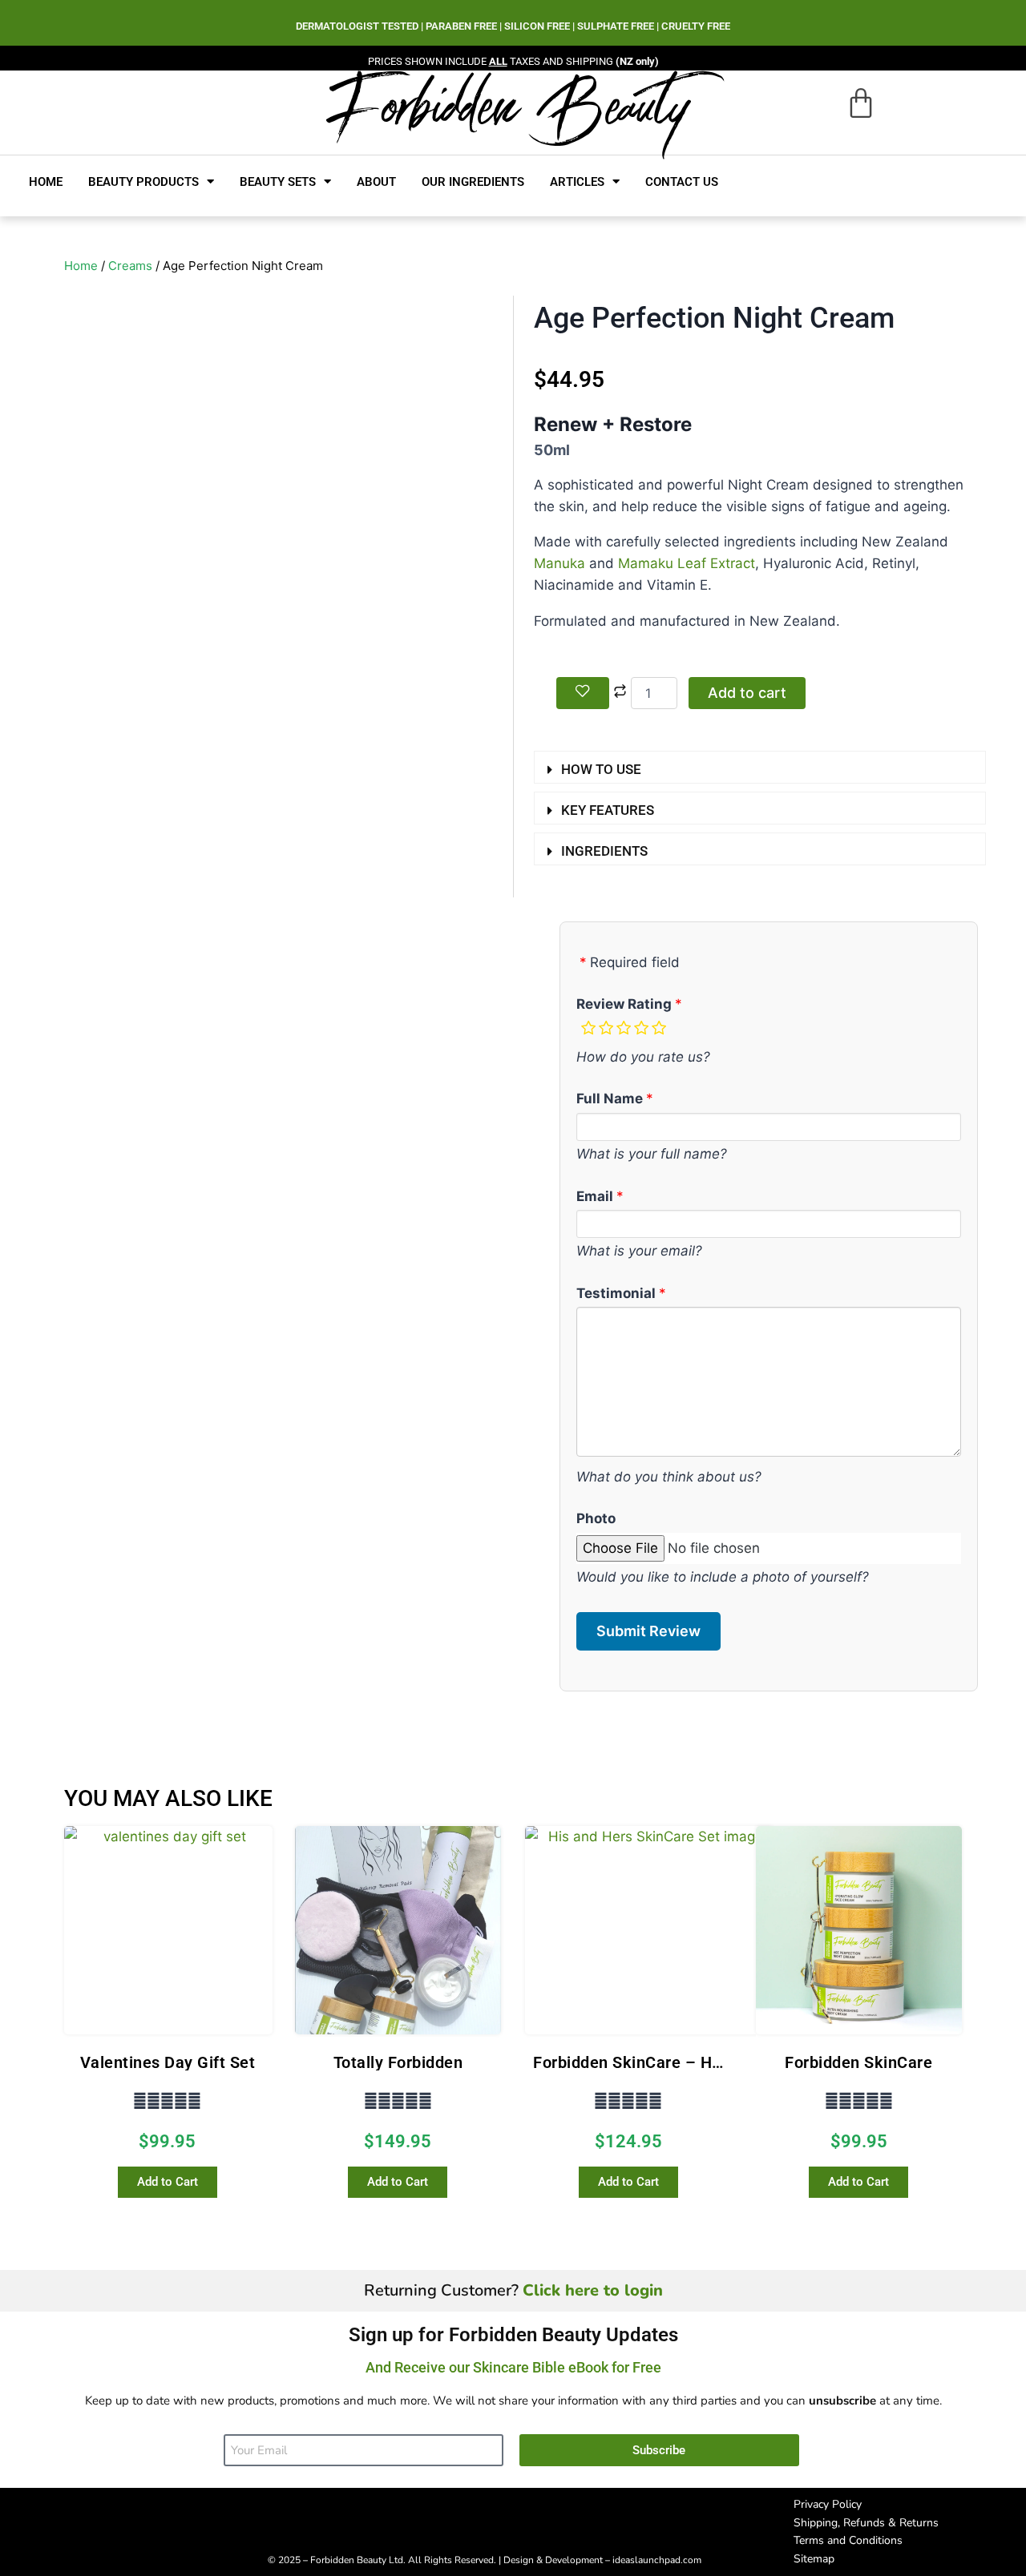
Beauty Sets (278, 182)
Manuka (559, 563)
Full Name (610, 1099)
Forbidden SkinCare (858, 2062)
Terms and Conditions (848, 2540)
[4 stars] (641, 1028)
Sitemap (814, 2559)
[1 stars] (588, 1028)
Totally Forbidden (398, 2062)
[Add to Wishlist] (583, 693)
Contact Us (682, 182)
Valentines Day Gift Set (168, 2062)
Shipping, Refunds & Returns (866, 2523)
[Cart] (861, 103)
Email (595, 1196)
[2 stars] (606, 1028)
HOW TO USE (601, 769)
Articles (577, 182)
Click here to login (593, 2290)
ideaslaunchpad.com (657, 2560)
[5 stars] (659, 1028)
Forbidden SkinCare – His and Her (660, 2062)
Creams (130, 266)
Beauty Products (143, 182)
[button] (760, 767)
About (376, 182)
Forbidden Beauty (509, 105)
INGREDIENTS (604, 851)
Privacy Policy (828, 2504)
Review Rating (624, 1004)
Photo (596, 1518)
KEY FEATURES (608, 810)
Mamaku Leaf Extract (687, 563)
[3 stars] (624, 1028)
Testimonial (616, 1293)
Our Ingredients (473, 182)
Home (46, 182)
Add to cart (747, 693)
